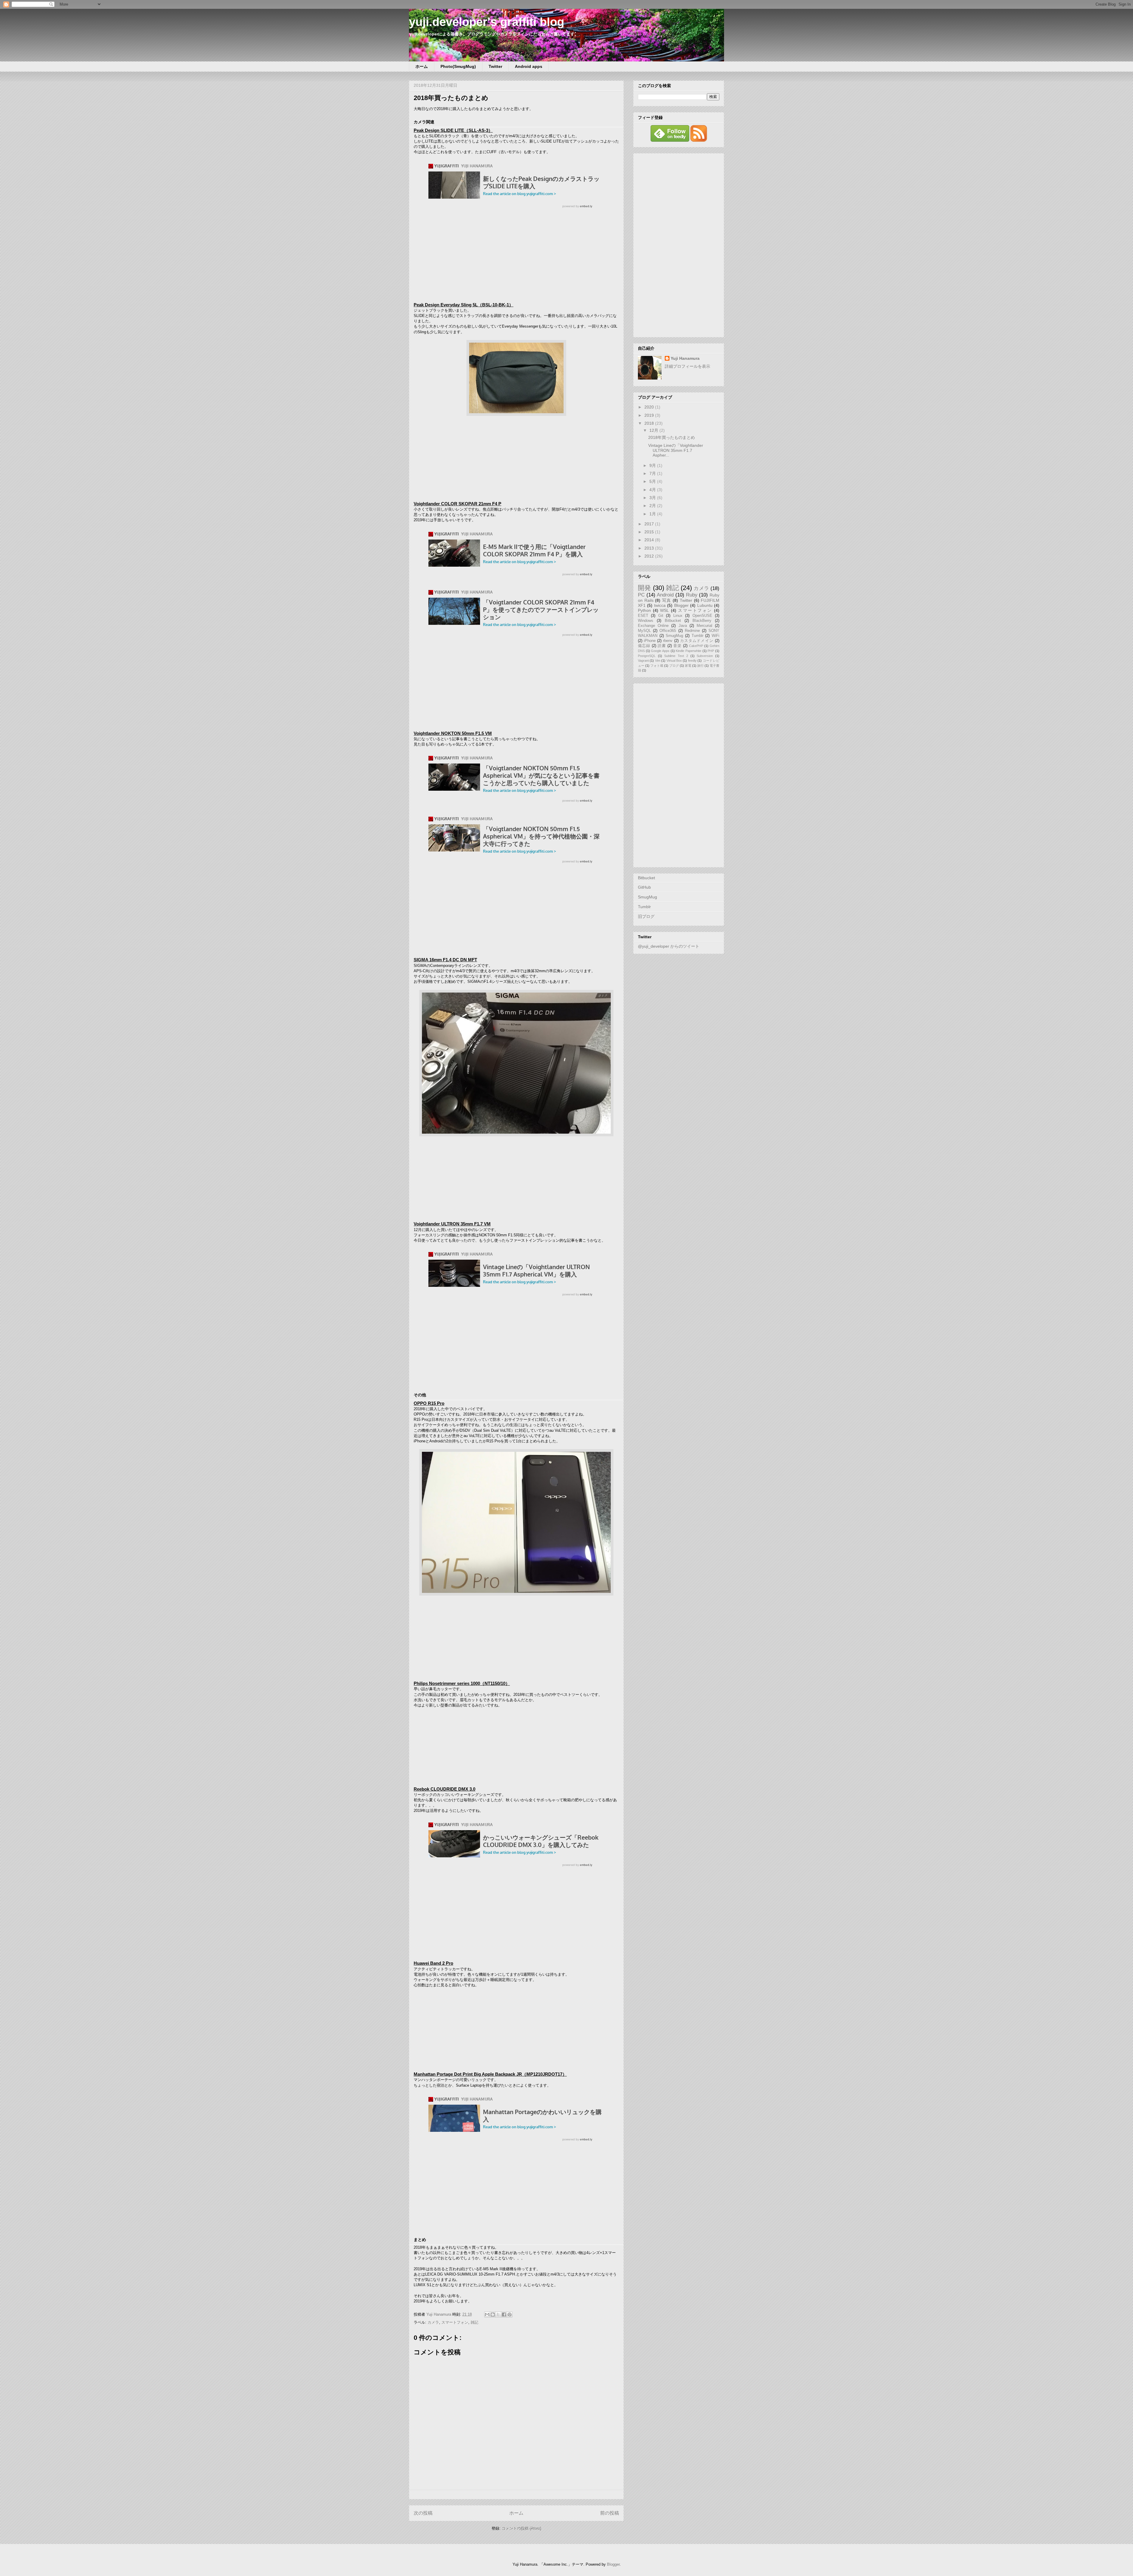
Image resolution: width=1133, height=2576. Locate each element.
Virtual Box (674, 661)
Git (661, 616)
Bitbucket (673, 621)
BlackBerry (702, 621)
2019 (650, 415)
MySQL (644, 631)
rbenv (668, 641)
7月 (653, 473)
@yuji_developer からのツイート (669, 946)
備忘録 (644, 646)
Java (683, 626)
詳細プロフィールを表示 (687, 366)
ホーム (422, 66)
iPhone (650, 641)
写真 (667, 600)
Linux (678, 616)
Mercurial (704, 626)
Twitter (495, 66)
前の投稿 (610, 2513)
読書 (662, 646)
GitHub (644, 887)
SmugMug (674, 636)
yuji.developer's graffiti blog (487, 22)
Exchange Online (653, 626)
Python (644, 610)
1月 (653, 514)
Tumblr (698, 636)
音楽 (677, 646)
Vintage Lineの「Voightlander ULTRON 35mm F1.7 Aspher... (676, 450)
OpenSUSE (702, 616)
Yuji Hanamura (685, 358)
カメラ (433, 2322)
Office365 (668, 631)
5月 (653, 481)
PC (641, 595)
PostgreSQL (647, 656)
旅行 (700, 666)
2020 (650, 407)
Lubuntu (705, 605)
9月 (653, 465)
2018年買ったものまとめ (672, 437)
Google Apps (660, 651)
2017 (650, 524)
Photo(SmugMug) (458, 66)
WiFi (716, 636)
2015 (650, 532)
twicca (660, 605)
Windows (646, 621)
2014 (650, 540)
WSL (664, 610)
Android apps (529, 66)
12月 (654, 430)
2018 (650, 423)
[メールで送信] (487, 2315)
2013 (650, 548)
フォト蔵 (657, 666)
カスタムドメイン (697, 641)
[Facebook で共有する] (504, 2315)
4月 (653, 490)
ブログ (674, 666)
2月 (653, 506)
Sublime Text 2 (676, 656)
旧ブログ (646, 916)
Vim (658, 661)
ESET (643, 616)
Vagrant (643, 661)
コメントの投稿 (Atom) (521, 2528)
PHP (711, 651)
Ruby (692, 595)
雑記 (474, 2322)
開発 (644, 588)
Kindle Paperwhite (689, 651)
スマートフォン (455, 2322)
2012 (650, 556)
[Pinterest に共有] (510, 2315)
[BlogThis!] (493, 2315)
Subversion (705, 656)
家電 (688, 666)
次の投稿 (423, 2513)
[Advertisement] (679, 244)
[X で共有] (498, 2315)
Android (665, 595)
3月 (653, 498)
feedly (692, 661)
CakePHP (696, 646)
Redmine (692, 631)
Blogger (681, 605)
